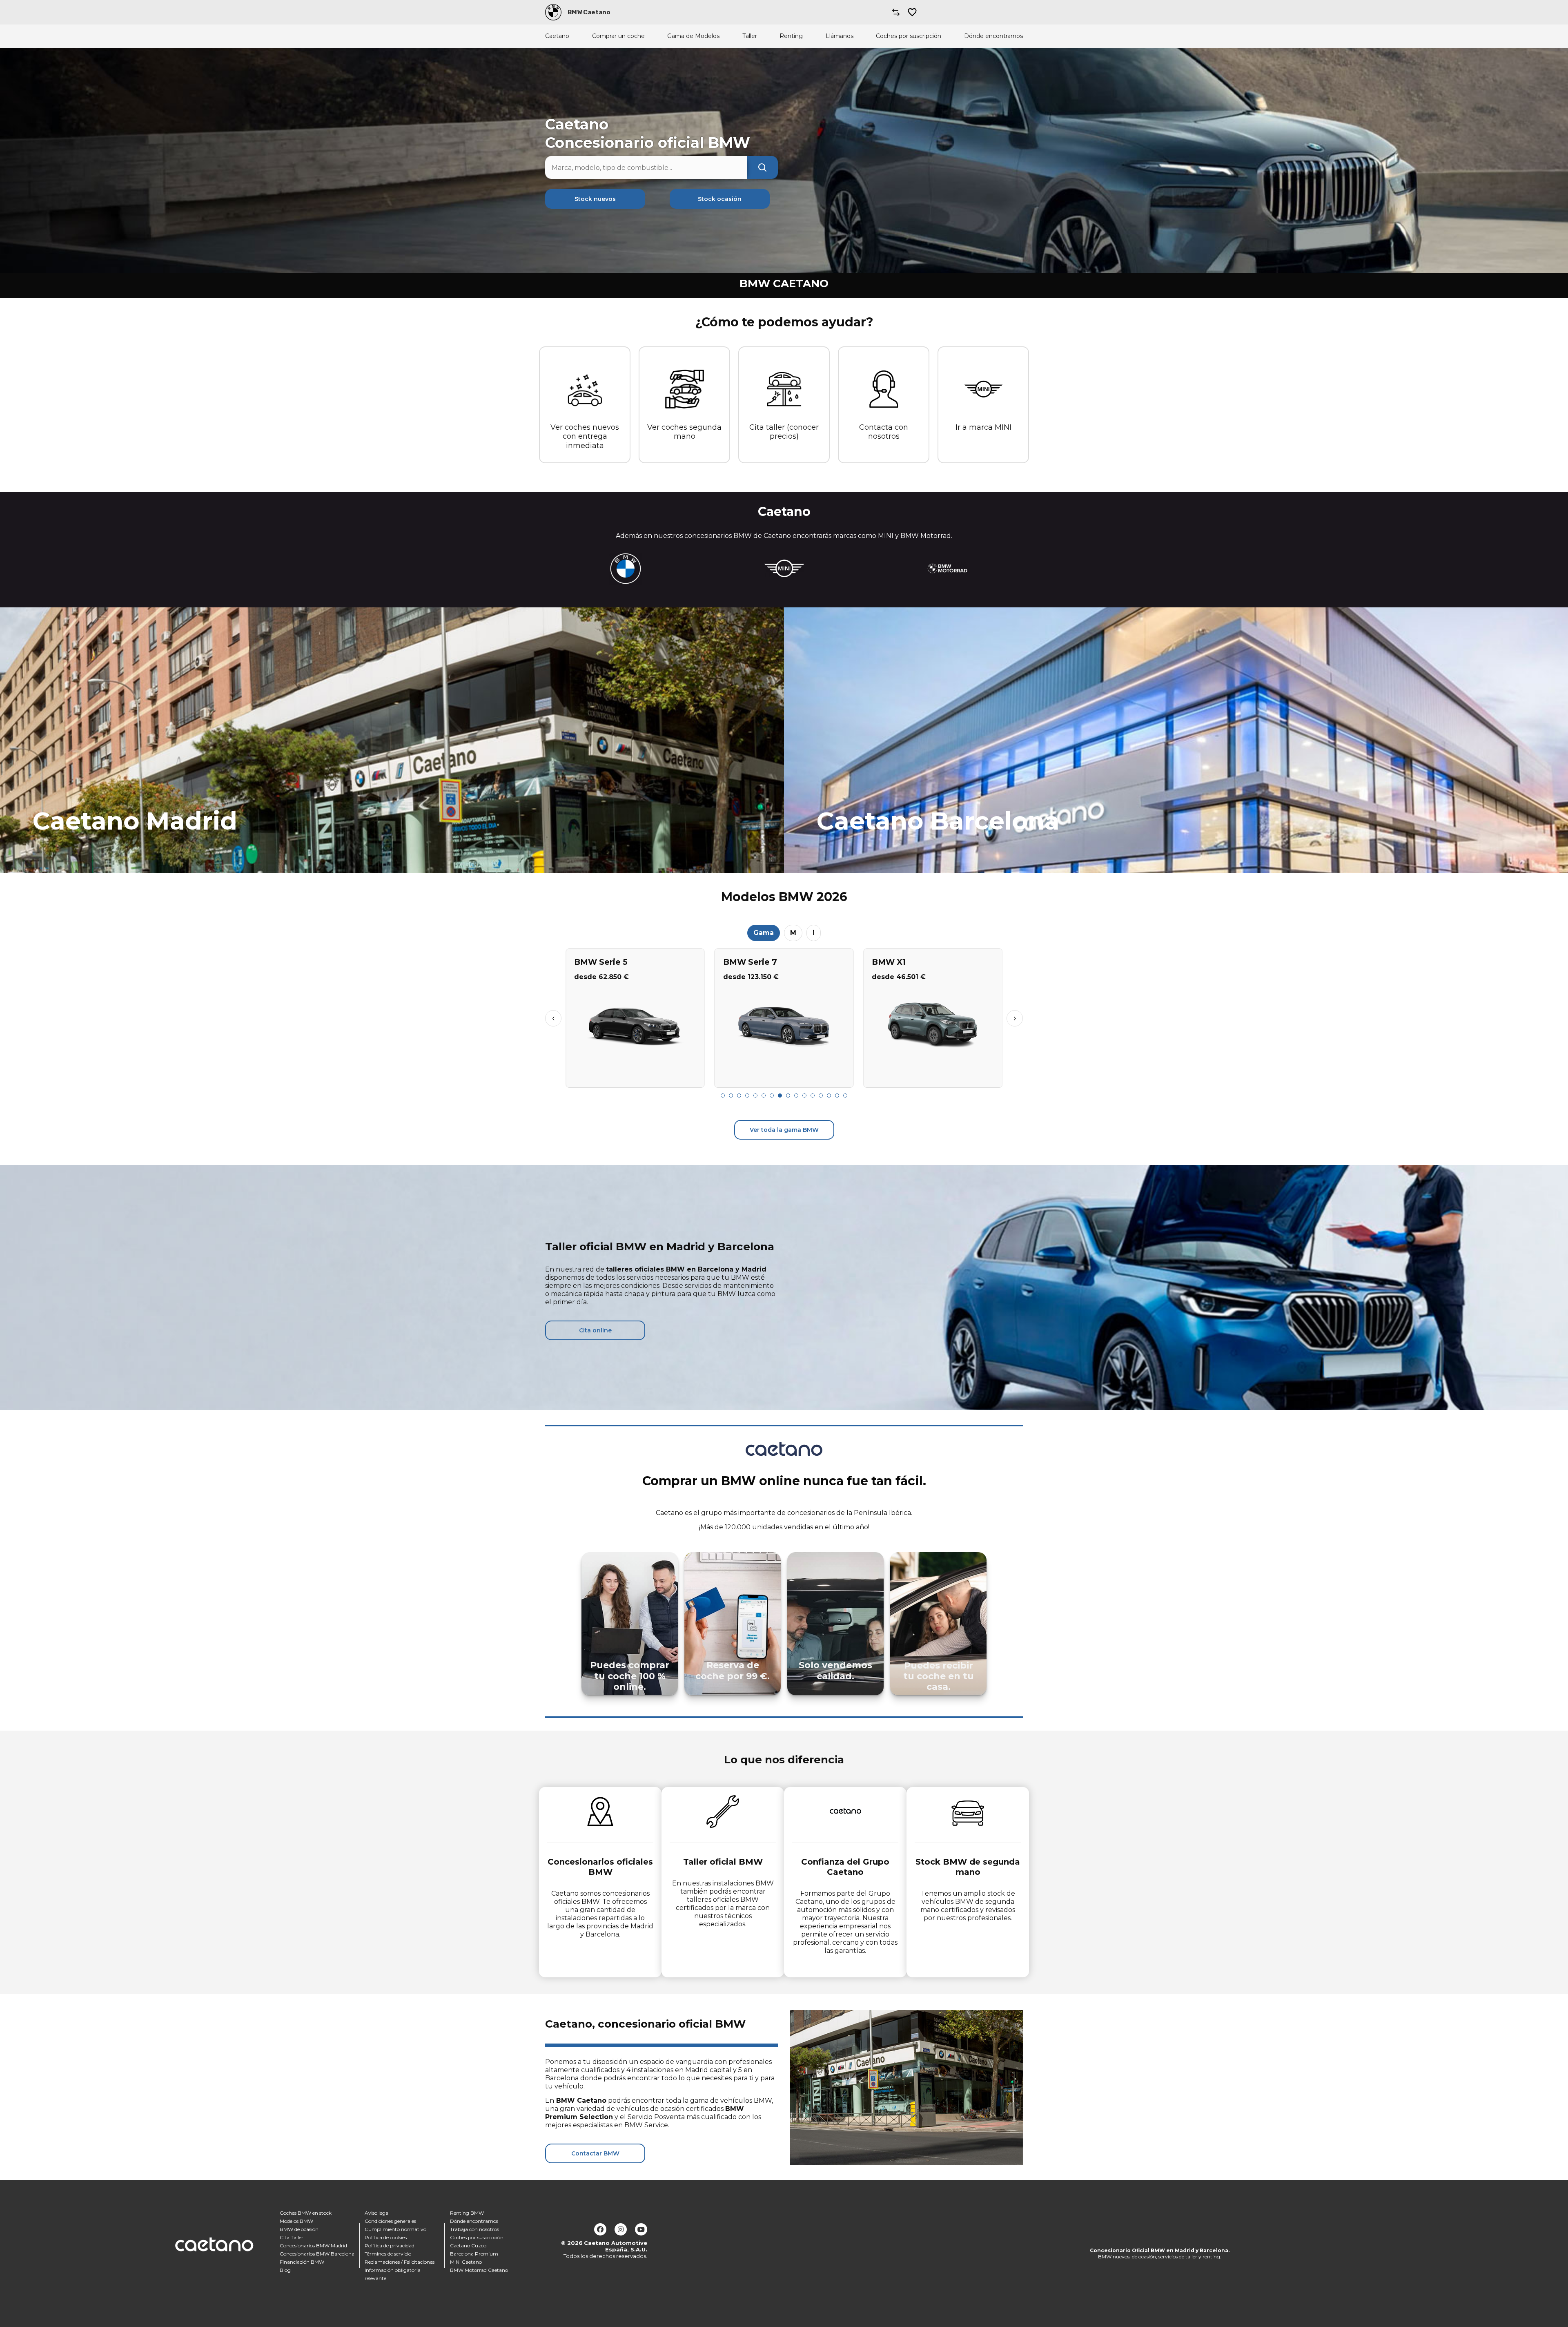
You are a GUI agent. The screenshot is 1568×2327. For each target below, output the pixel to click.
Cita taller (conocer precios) (784, 432)
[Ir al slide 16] (845, 1095)
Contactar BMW (595, 2153)
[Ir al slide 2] (731, 1095)
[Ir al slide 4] (747, 1095)
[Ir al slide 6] (764, 1095)
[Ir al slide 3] (739, 1095)
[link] (392, 740)
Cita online (595, 1330)
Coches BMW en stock (306, 2213)
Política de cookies (386, 2237)
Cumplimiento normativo (395, 2229)
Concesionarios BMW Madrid (313, 2246)
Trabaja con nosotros (474, 2229)
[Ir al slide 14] (829, 1095)
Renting (791, 36)
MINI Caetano (466, 2262)
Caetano (557, 36)
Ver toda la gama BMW (784, 1130)
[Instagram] (621, 2229)
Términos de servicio (388, 2254)
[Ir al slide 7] (772, 1095)
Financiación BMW (302, 2262)
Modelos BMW (296, 2221)
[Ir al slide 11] (804, 1095)
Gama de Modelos (693, 36)
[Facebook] (600, 2229)
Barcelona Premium (474, 2254)
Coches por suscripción (909, 36)
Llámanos (840, 36)
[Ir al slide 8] (780, 1095)
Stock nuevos (595, 199)
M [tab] (793, 933)
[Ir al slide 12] (813, 1095)
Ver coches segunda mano (684, 432)
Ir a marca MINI (983, 427)
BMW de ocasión (299, 2229)
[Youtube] (641, 2229)
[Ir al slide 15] (837, 1095)
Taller (750, 36)
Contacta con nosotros (884, 432)
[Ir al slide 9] (788, 1095)
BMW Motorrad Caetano (479, 2270)
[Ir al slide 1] (723, 1095)
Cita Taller (292, 2237)
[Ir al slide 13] (821, 1095)
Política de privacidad (390, 2246)
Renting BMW (467, 2213)
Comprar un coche (618, 36)
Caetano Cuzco (468, 2246)
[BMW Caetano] (553, 12)
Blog (285, 2270)
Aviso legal (377, 2213)
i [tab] (814, 933)
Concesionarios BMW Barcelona (317, 2254)
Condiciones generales (390, 2221)
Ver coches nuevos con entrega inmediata (585, 436)
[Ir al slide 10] (796, 1095)
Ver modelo (635, 1078)
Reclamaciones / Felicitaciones (400, 2262)
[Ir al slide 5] (755, 1095)
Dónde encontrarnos (993, 36)
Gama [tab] (764, 933)
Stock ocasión (720, 199)
